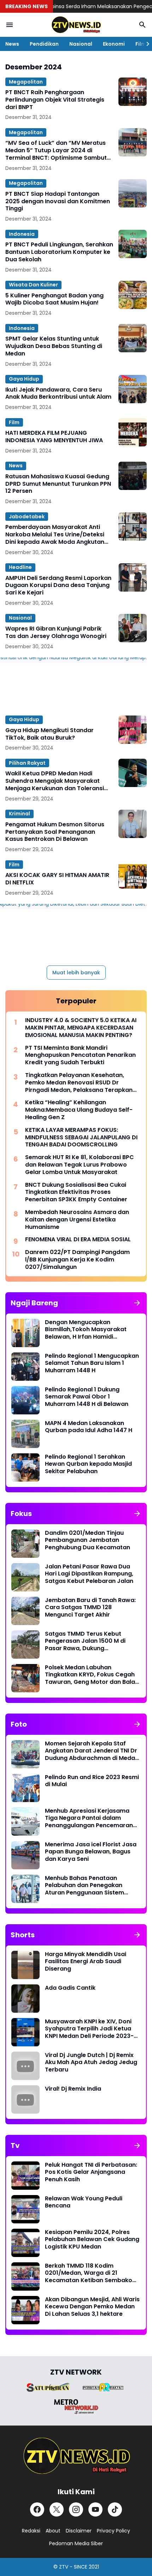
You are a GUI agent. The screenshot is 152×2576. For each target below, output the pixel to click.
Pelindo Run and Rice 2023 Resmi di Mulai (92, 1781)
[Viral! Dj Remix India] (25, 2099)
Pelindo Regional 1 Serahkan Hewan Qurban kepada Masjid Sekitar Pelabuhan (88, 1464)
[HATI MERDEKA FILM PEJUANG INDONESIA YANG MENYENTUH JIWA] (133, 432)
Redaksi (31, 2531)
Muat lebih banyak (76, 973)
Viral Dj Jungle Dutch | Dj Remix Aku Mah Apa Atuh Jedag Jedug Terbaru (91, 2063)
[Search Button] (142, 25)
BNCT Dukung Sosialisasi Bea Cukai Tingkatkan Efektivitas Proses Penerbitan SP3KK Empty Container (76, 1192)
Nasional (81, 44)
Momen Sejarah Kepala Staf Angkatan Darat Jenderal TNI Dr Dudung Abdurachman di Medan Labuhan (92, 1751)
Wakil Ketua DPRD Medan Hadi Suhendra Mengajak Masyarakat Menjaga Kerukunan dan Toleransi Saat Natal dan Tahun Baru (55, 781)
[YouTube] (95, 2509)
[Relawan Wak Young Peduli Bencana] (25, 2209)
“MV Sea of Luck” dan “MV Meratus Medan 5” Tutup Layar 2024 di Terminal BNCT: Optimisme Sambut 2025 (56, 150)
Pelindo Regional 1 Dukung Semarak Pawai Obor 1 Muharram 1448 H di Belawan (87, 1397)
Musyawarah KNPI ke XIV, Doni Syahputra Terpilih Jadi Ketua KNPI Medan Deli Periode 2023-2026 (89, 2029)
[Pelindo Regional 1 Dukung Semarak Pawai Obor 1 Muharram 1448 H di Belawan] (25, 1400)
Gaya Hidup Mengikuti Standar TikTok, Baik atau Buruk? (49, 734)
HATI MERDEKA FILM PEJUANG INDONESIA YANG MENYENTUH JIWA (54, 437)
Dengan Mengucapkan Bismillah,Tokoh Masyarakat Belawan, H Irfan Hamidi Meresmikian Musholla (86, 1330)
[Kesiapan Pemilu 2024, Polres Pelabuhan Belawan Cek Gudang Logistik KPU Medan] (25, 2243)
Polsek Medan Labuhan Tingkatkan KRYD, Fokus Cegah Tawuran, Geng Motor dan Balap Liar (92, 1675)
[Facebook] (37, 2509)
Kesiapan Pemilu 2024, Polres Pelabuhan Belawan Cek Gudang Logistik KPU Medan (92, 2240)
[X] (57, 2509)
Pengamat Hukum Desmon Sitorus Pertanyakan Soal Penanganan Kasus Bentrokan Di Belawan (55, 832)
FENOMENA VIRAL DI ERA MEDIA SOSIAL (78, 1240)
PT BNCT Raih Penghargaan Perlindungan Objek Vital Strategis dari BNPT (55, 100)
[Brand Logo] (48, 2387)
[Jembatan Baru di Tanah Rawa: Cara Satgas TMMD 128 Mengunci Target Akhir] (25, 1611)
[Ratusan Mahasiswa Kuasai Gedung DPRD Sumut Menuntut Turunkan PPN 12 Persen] (133, 476)
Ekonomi (114, 44)
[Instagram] (76, 2509)
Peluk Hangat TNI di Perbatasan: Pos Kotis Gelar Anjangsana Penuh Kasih (91, 2172)
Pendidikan (44, 44)
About (53, 2531)
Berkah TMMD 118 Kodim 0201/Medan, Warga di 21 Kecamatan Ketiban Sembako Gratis (89, 2273)
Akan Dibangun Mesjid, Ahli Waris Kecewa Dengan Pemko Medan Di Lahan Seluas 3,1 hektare (92, 2307)
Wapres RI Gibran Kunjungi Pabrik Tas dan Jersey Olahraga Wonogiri (56, 633)
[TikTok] (115, 2509)
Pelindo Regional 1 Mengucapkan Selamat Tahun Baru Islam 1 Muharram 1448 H (92, 1363)
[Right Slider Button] (145, 44)
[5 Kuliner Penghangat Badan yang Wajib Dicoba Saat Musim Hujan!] (133, 295)
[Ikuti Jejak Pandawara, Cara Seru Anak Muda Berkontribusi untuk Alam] (133, 389)
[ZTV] (76, 25)
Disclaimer (79, 2531)
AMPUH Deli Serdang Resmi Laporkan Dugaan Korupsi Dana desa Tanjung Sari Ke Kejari (58, 586)
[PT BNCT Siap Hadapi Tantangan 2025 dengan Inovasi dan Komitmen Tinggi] (133, 193)
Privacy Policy (113, 2531)
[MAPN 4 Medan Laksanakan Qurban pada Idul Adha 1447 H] (25, 1434)
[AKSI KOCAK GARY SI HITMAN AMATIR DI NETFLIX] (133, 874)
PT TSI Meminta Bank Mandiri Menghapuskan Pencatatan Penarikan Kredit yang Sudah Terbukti (80, 1055)
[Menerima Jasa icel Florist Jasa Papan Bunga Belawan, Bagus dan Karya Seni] (25, 1855)
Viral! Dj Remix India (73, 2089)
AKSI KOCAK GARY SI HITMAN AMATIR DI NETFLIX (57, 879)
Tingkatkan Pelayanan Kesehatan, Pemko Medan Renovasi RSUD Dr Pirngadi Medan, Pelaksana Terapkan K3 (79, 1083)
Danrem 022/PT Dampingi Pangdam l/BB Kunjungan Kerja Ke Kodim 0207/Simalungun (77, 1260)
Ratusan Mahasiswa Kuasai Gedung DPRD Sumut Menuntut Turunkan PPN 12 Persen (58, 484)
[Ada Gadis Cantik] (25, 1999)
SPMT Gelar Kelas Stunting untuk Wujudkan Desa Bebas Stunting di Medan (54, 346)
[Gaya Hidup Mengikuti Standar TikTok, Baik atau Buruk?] (133, 730)
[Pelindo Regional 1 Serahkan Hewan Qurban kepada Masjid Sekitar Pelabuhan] (25, 1467)
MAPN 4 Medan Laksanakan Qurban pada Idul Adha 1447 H (89, 1427)
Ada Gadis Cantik (70, 1988)
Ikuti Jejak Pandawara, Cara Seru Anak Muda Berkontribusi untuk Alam (58, 394)
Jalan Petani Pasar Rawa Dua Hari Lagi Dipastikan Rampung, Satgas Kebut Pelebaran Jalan (89, 1574)
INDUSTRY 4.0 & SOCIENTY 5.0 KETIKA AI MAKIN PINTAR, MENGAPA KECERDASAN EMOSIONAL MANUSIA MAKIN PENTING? (81, 1028)
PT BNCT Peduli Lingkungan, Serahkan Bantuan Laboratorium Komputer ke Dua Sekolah (59, 252)
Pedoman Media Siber (76, 2543)
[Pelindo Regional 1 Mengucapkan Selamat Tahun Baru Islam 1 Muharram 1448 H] (25, 1367)
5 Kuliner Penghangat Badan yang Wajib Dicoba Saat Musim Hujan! (54, 300)
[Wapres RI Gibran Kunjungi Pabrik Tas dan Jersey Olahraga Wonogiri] (133, 628)
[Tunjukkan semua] (137, 1303)
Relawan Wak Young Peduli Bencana (84, 2202)
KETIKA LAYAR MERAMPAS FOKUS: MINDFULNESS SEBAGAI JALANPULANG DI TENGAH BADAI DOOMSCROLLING (81, 1138)
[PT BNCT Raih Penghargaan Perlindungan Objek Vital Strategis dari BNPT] (133, 92)
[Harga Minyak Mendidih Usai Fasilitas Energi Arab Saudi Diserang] (25, 1965)
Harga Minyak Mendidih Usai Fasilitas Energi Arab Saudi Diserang (86, 1962)
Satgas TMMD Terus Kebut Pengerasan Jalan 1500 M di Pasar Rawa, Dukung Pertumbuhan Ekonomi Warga (88, 1641)
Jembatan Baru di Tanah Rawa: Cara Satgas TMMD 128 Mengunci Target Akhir (90, 1608)
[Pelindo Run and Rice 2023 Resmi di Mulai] (25, 1788)
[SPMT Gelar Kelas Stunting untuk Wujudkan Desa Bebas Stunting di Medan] (133, 338)
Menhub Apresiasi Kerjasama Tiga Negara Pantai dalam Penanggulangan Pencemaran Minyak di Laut (89, 1818)
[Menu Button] (10, 25)
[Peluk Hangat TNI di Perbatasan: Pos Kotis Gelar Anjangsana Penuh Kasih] (25, 2176)
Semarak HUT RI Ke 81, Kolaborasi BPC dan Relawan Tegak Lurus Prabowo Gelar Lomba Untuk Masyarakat (80, 1165)
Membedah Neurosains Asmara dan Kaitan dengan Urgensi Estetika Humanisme (77, 1220)
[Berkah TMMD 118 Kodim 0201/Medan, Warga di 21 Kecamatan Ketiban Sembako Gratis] (25, 2276)
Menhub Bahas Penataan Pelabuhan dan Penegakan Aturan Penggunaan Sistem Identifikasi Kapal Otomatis (84, 1886)
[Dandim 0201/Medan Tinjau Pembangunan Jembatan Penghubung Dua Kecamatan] (25, 1544)
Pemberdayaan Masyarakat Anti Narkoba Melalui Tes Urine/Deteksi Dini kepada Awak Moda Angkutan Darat (55, 535)
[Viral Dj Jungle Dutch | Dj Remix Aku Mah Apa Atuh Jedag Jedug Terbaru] (25, 2066)
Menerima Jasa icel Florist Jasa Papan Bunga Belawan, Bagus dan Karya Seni (91, 1852)
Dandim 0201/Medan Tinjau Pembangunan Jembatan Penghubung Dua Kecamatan (87, 1540)
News (12, 44)
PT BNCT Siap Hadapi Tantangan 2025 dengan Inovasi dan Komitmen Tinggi (58, 201)
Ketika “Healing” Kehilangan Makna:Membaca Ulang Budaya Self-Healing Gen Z (79, 1110)
